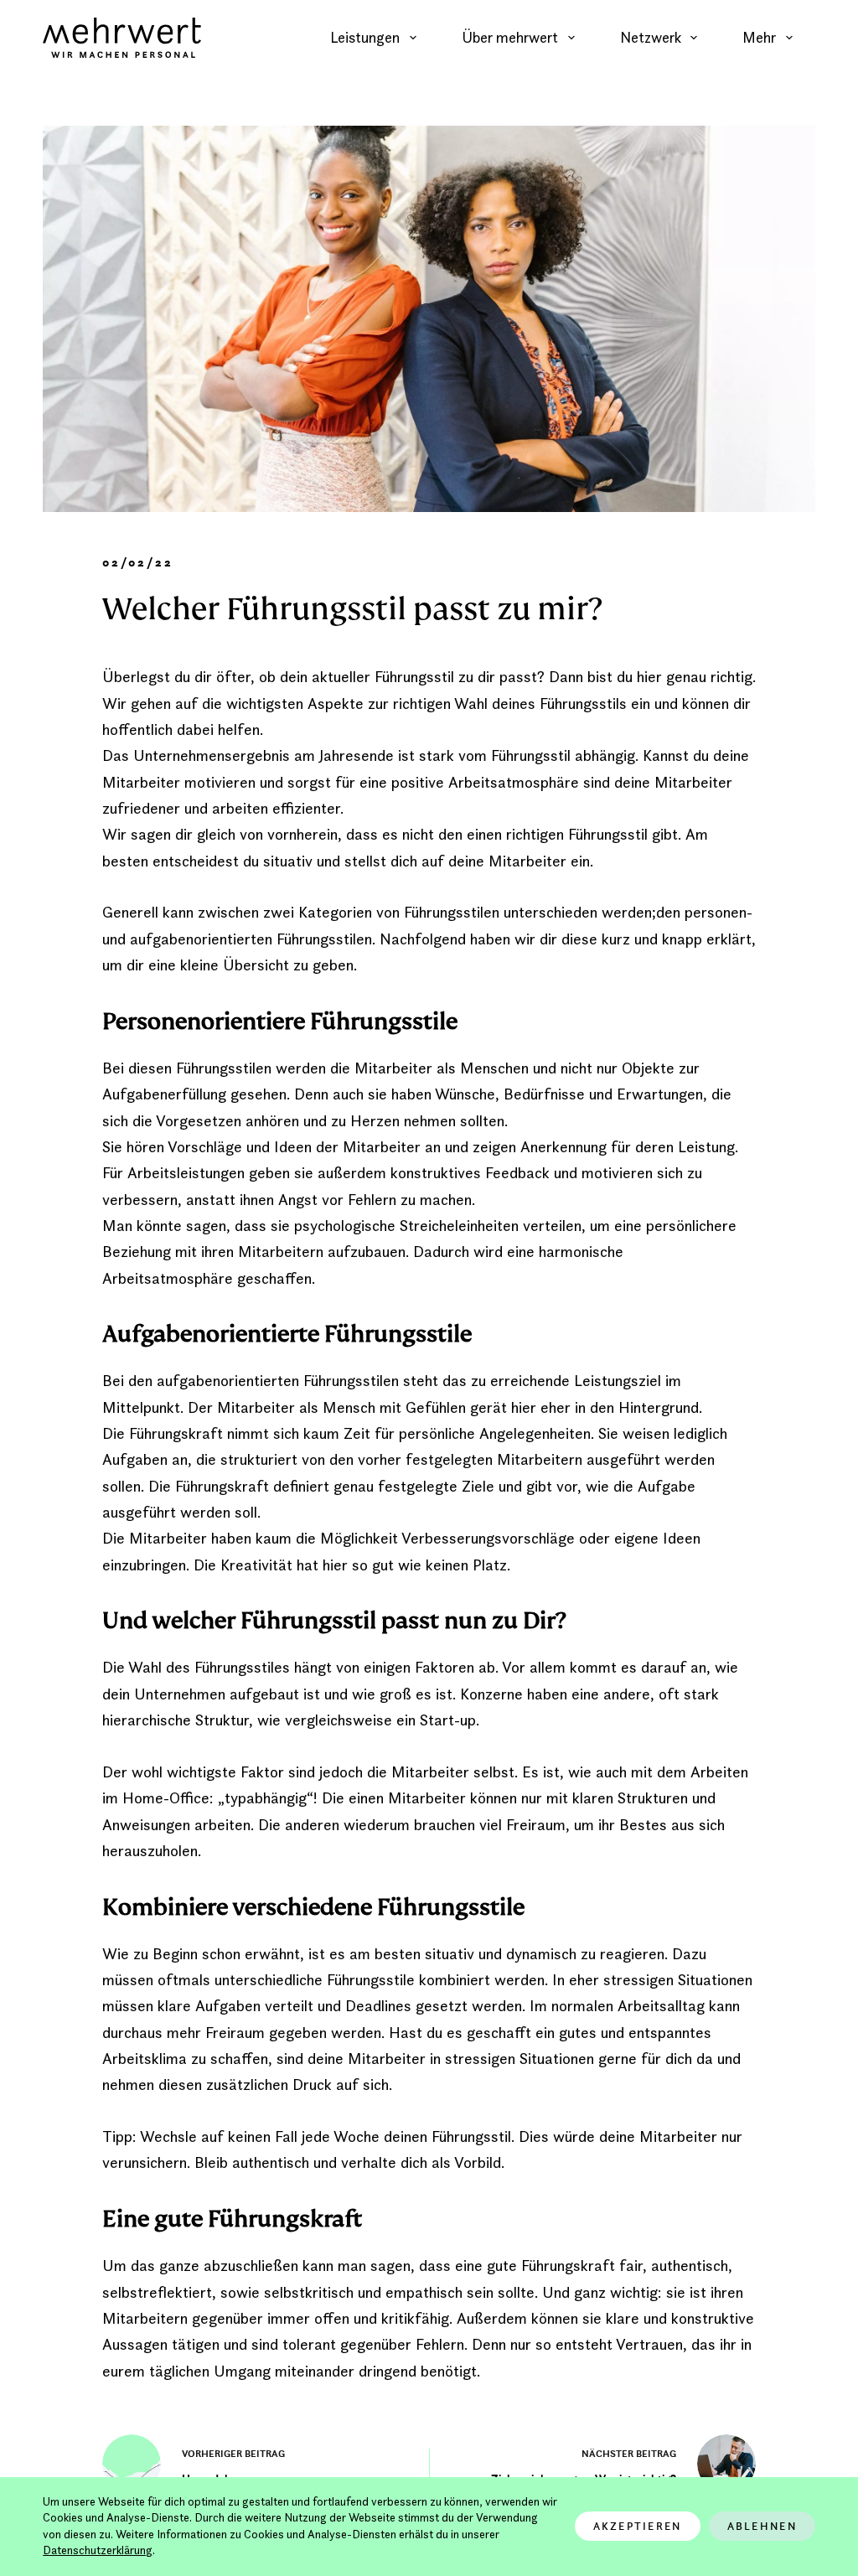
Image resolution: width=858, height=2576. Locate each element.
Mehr (759, 37)
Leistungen (365, 37)
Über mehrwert (510, 37)
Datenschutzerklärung (98, 2550)
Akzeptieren (638, 2526)
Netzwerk (651, 37)
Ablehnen (762, 2526)
